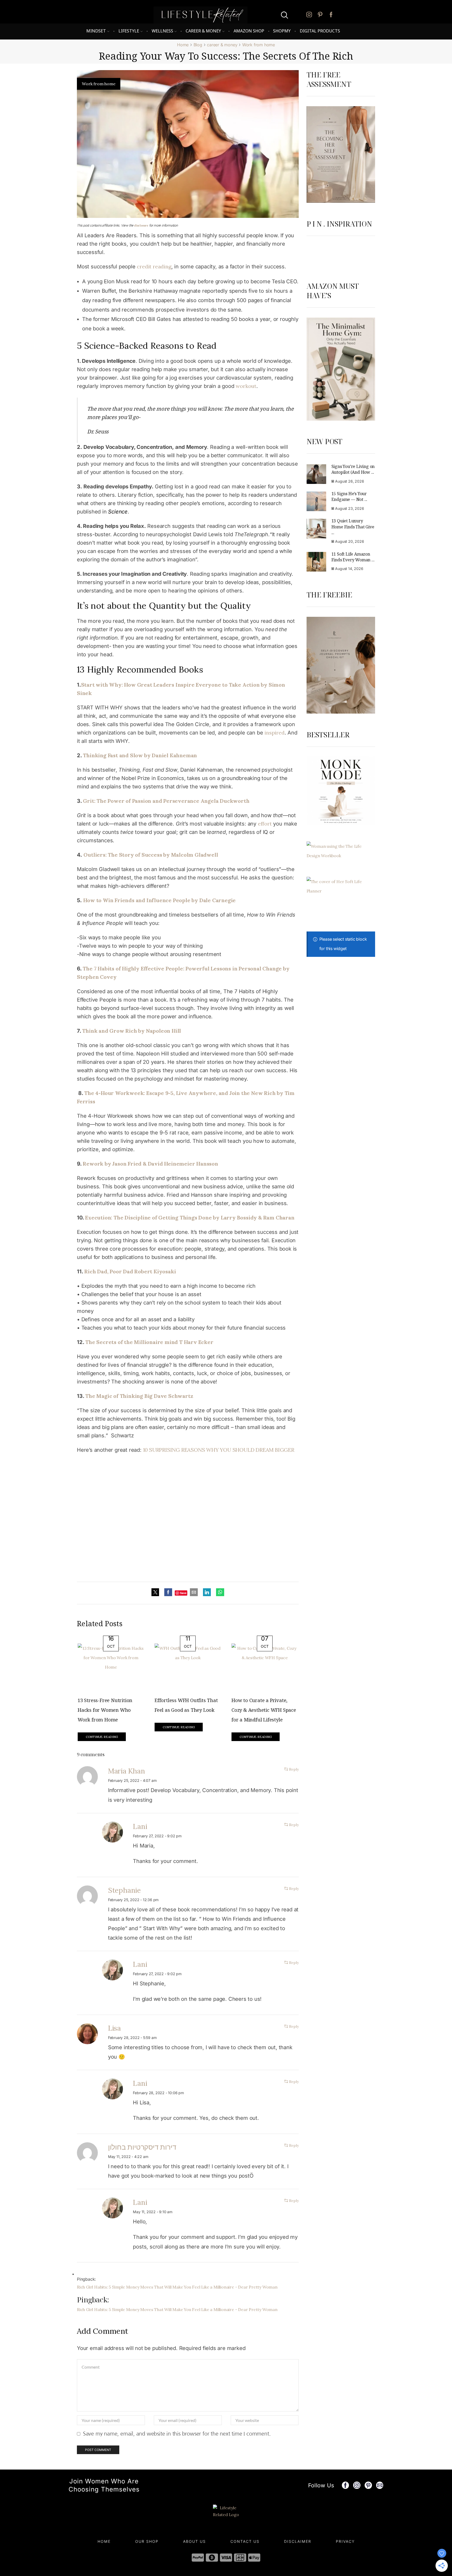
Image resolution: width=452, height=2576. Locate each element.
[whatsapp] (219, 1592)
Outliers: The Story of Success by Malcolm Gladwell (151, 855)
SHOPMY (282, 31)
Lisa (114, 2028)
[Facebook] (331, 15)
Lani (140, 1826)
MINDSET (96, 31)
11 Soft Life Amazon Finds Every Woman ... (353, 557)
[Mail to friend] (194, 1592)
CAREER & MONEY (203, 31)
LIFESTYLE (129, 31)
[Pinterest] (320, 15)
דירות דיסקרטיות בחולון (142, 2147)
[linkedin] (207, 1592)
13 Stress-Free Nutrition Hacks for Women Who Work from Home (105, 1710)
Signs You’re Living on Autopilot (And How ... (353, 469)
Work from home (259, 45)
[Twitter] (157, 1592)
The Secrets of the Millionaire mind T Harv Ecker (149, 1342)
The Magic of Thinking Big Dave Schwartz (139, 1396)
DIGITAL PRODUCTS (320, 31)
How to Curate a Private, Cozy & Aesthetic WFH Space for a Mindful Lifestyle (264, 1710)
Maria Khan (127, 1771)
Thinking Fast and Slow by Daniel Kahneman (141, 755)
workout (246, 386)
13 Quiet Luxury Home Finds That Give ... (353, 527)
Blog (198, 45)
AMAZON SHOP (249, 31)
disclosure (141, 225)
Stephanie (124, 1890)
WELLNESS (162, 31)
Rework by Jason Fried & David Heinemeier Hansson (150, 1164)
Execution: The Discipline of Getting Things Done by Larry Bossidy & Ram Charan (190, 1218)
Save (183, 1593)
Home (183, 45)
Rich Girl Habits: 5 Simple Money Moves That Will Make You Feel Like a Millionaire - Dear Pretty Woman (177, 2287)
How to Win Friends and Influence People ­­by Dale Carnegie (159, 900)
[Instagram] (309, 15)
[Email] (380, 2485)
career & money (222, 45)
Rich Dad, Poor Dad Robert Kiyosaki (130, 1271)
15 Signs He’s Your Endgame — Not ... (349, 496)
